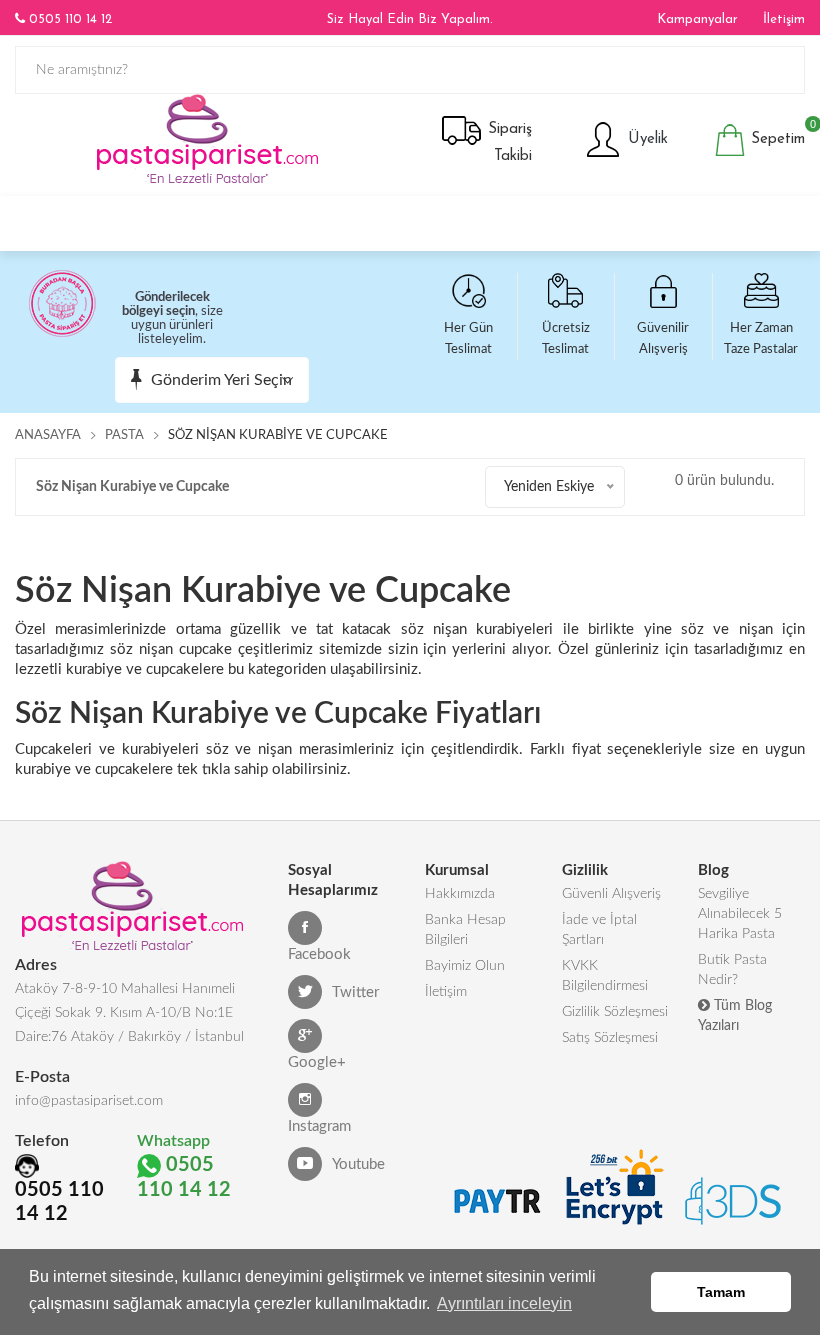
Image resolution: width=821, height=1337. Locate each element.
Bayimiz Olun (465, 966)
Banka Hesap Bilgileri (465, 930)
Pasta (124, 435)
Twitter (355, 992)
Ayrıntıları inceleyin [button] (504, 1303)
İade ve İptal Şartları (599, 930)
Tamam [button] (721, 1292)
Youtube (358, 1164)
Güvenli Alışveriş (611, 894)
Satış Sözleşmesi (610, 1038)
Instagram (319, 1126)
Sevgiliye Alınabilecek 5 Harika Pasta (740, 914)
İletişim (784, 19)
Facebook (319, 954)
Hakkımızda (460, 894)
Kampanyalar (697, 19)
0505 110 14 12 (68, 19)
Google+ (317, 1062)
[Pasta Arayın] (793, 218)
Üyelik (645, 139)
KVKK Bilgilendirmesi (605, 976)
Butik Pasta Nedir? (732, 970)
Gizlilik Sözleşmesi (615, 1012)
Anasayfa (48, 435)
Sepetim (775, 135)
